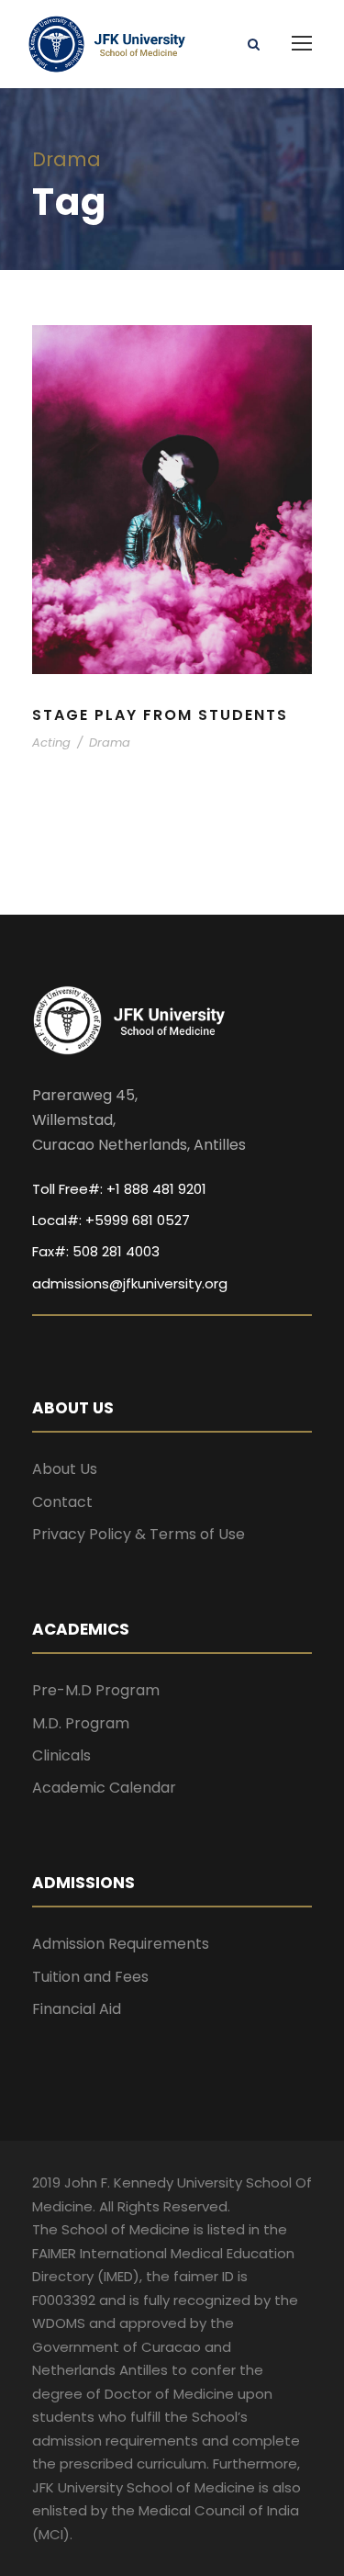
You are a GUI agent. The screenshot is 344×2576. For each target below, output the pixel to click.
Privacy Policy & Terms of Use (139, 1534)
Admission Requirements (121, 1944)
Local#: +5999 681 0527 (111, 1220)
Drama (110, 742)
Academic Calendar (104, 1788)
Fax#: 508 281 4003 (96, 1251)
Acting (51, 742)
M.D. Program (81, 1723)
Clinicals (61, 1755)
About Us (65, 1469)
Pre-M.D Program (96, 1690)
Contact (62, 1502)
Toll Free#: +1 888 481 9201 (119, 1189)
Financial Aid (77, 2009)
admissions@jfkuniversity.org (130, 1283)
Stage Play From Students (160, 715)
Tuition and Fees (90, 1977)
